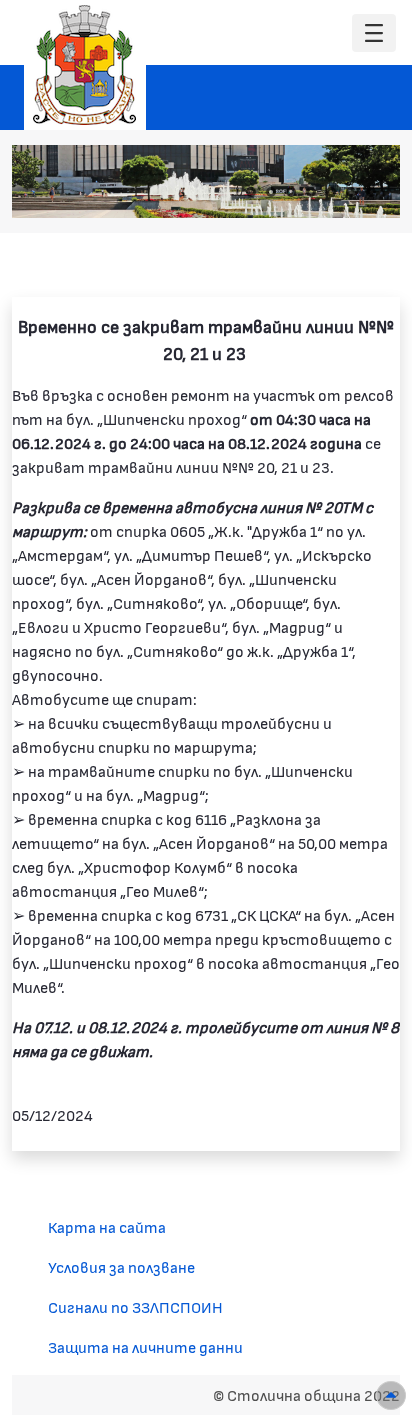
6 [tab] (351, 192)
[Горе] (391, 1395)
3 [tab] (291, 192)
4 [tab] (311, 192)
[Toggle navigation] (374, 33)
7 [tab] (371, 192)
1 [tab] (251, 192)
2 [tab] (271, 192)
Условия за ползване (121, 1266)
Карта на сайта (107, 1226)
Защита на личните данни (145, 1346)
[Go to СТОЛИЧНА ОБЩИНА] (85, 65)
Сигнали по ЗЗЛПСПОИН (135, 1306)
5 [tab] (331, 192)
